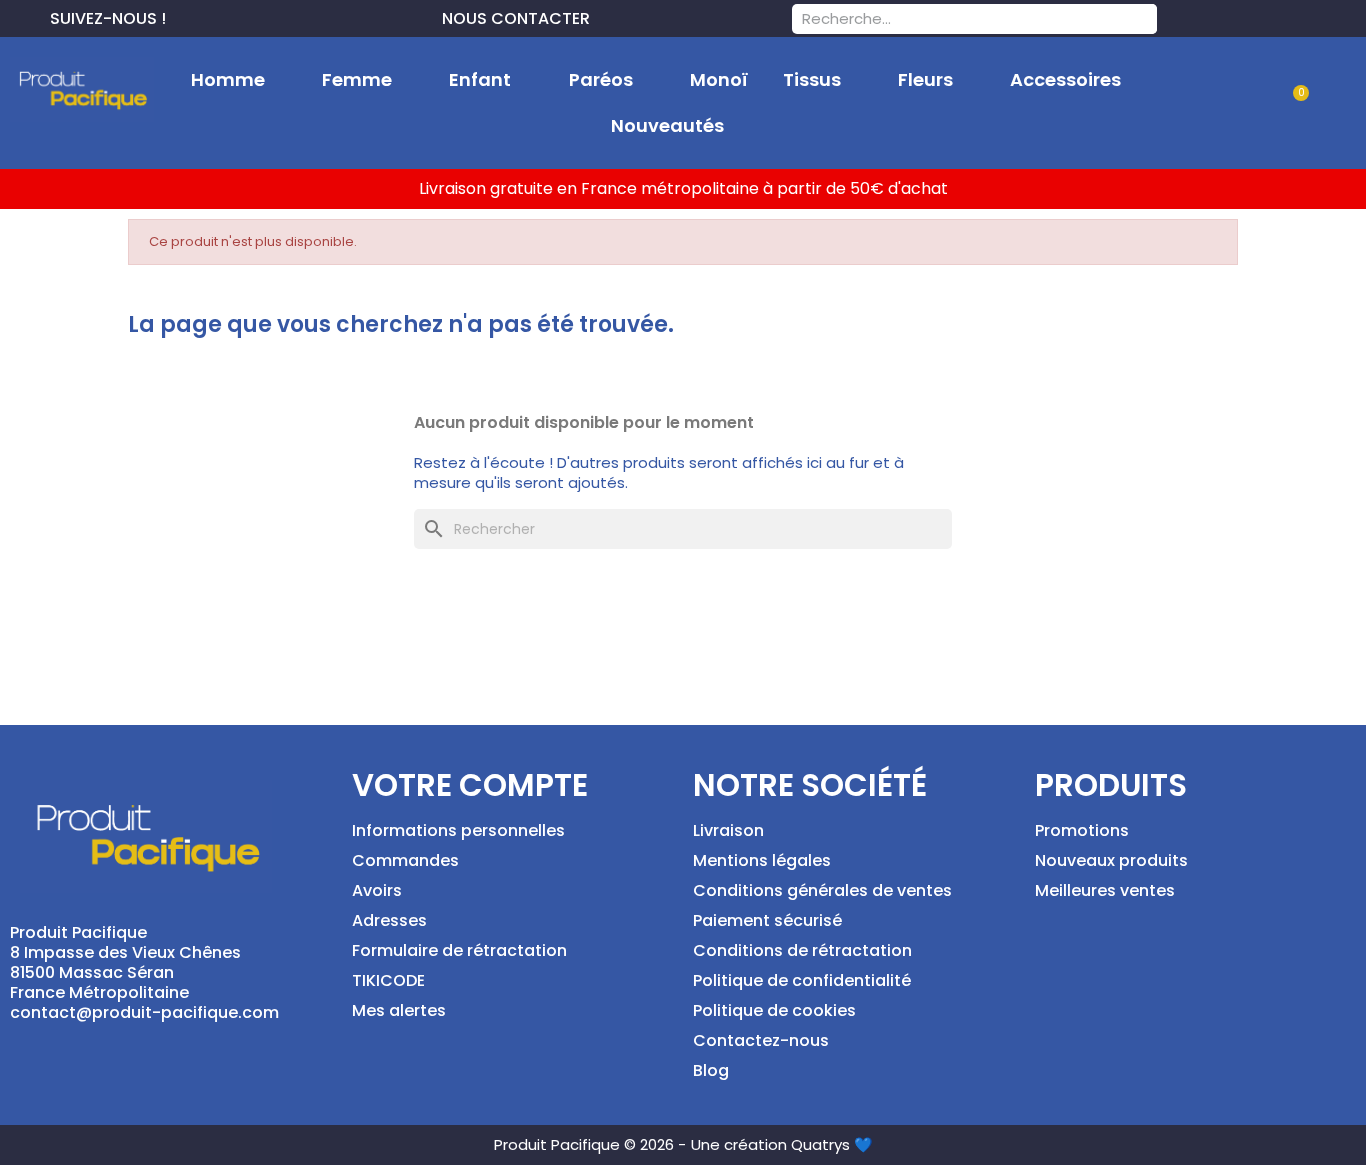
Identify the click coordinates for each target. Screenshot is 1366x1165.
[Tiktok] (278, 16)
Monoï (719, 79)
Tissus (812, 79)
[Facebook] (182, 16)
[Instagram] (246, 16)
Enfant (480, 79)
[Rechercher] (1142, 19)
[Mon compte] (1229, 103)
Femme (357, 79)
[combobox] (948, 19)
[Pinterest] (214, 16)
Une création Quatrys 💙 (782, 1144)
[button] (1292, 104)
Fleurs (925, 79)
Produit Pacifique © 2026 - (590, 1144)
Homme (228, 79)
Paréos (601, 79)
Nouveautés (667, 125)
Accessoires (1065, 79)
